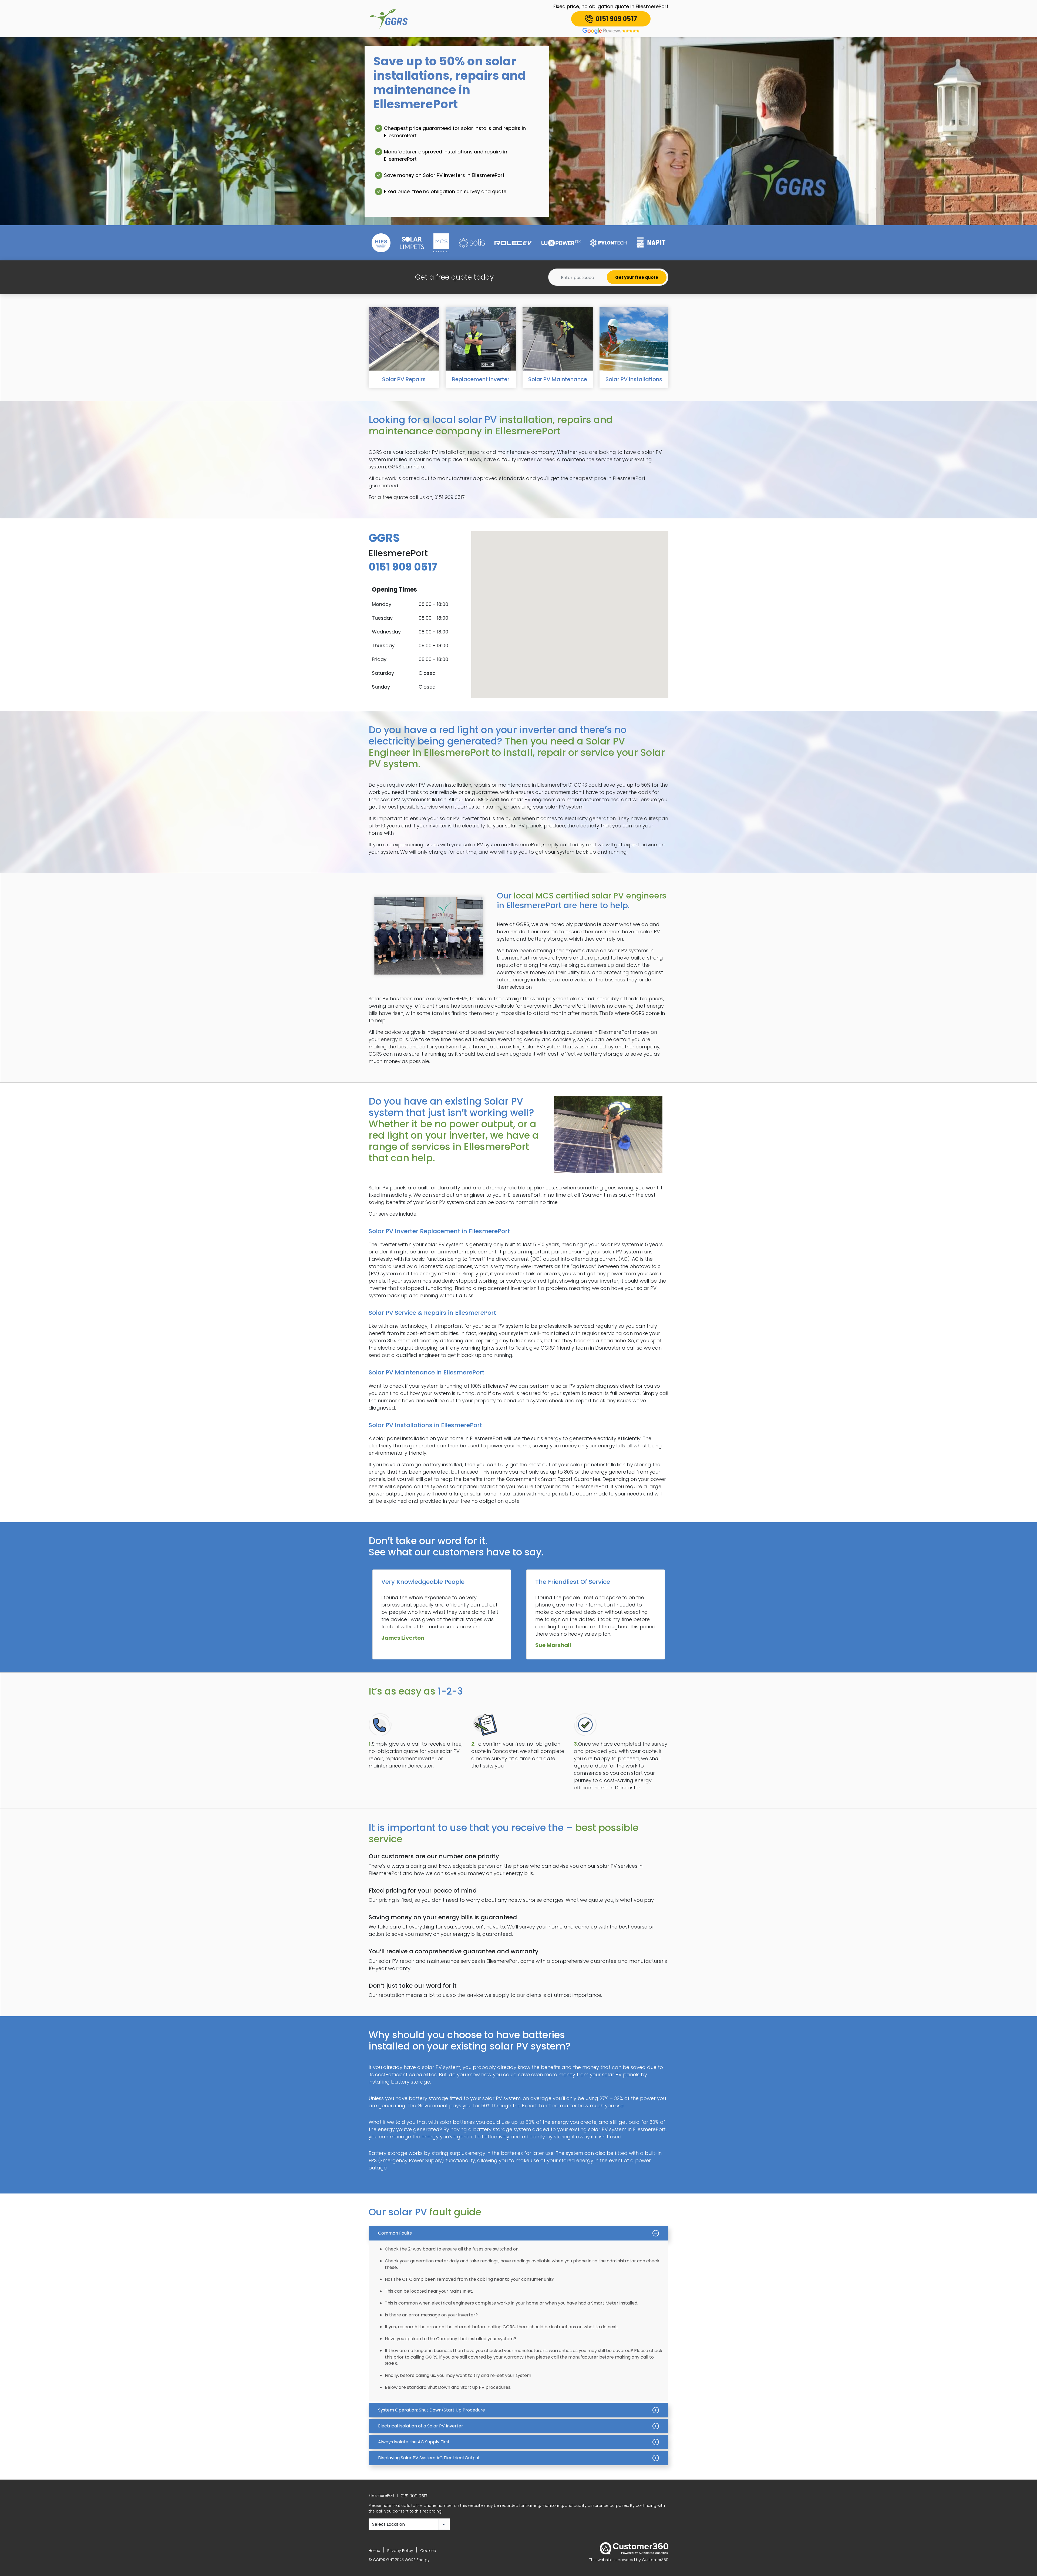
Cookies (428, 2551)
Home (374, 2551)
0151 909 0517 (414, 2496)
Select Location (388, 2524)
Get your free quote (637, 277)
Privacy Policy (400, 2551)
